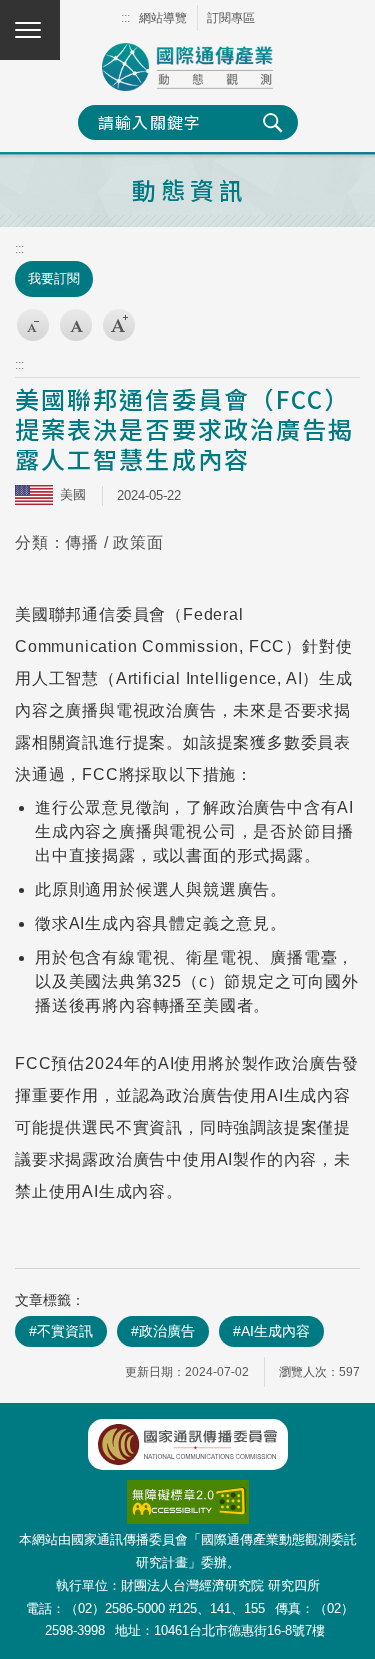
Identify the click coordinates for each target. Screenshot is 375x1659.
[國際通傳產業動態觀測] (188, 67)
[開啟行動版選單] (30, 30)
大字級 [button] (119, 325)
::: (125, 18)
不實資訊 (65, 1331)
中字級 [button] (76, 325)
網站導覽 (163, 18)
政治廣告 (167, 1331)
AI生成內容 (275, 1331)
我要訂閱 (54, 278)
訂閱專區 (231, 18)
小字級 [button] (33, 325)
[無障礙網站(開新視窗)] (188, 1490)
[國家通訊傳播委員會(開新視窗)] (188, 1444)
